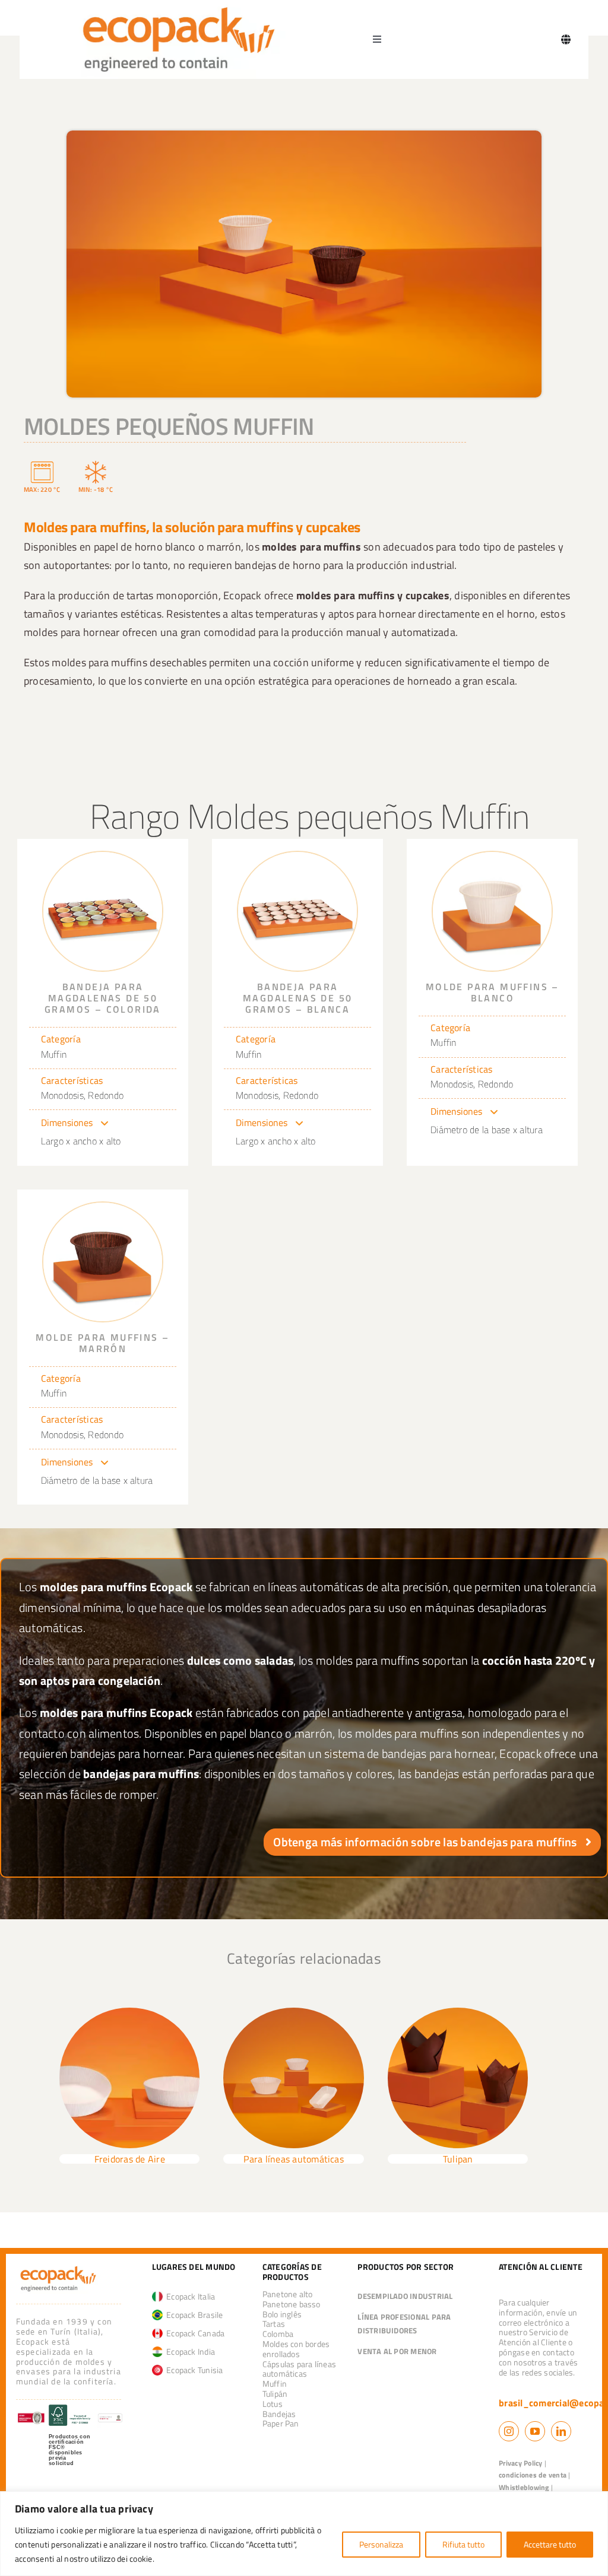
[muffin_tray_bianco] (297, 857)
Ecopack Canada (194, 2333)
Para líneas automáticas (294, 2159)
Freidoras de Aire (130, 2159)
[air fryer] (130, 2012)
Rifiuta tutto (463, 2544)
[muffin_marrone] (103, 1207)
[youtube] (535, 2431)
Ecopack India (189, 2351)
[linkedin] (561, 2431)
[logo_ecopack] (58, 2268)
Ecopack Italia (189, 2296)
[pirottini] (294, 2012)
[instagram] (509, 2431)
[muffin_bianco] (492, 857)
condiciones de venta (533, 2475)
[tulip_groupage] (458, 2012)
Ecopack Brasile (193, 2315)
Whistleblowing (524, 2487)
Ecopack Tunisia (193, 2370)
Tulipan (458, 2159)
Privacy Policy (520, 2463)
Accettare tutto (550, 2544)
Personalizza (381, 2544)
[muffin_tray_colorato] (103, 857)
